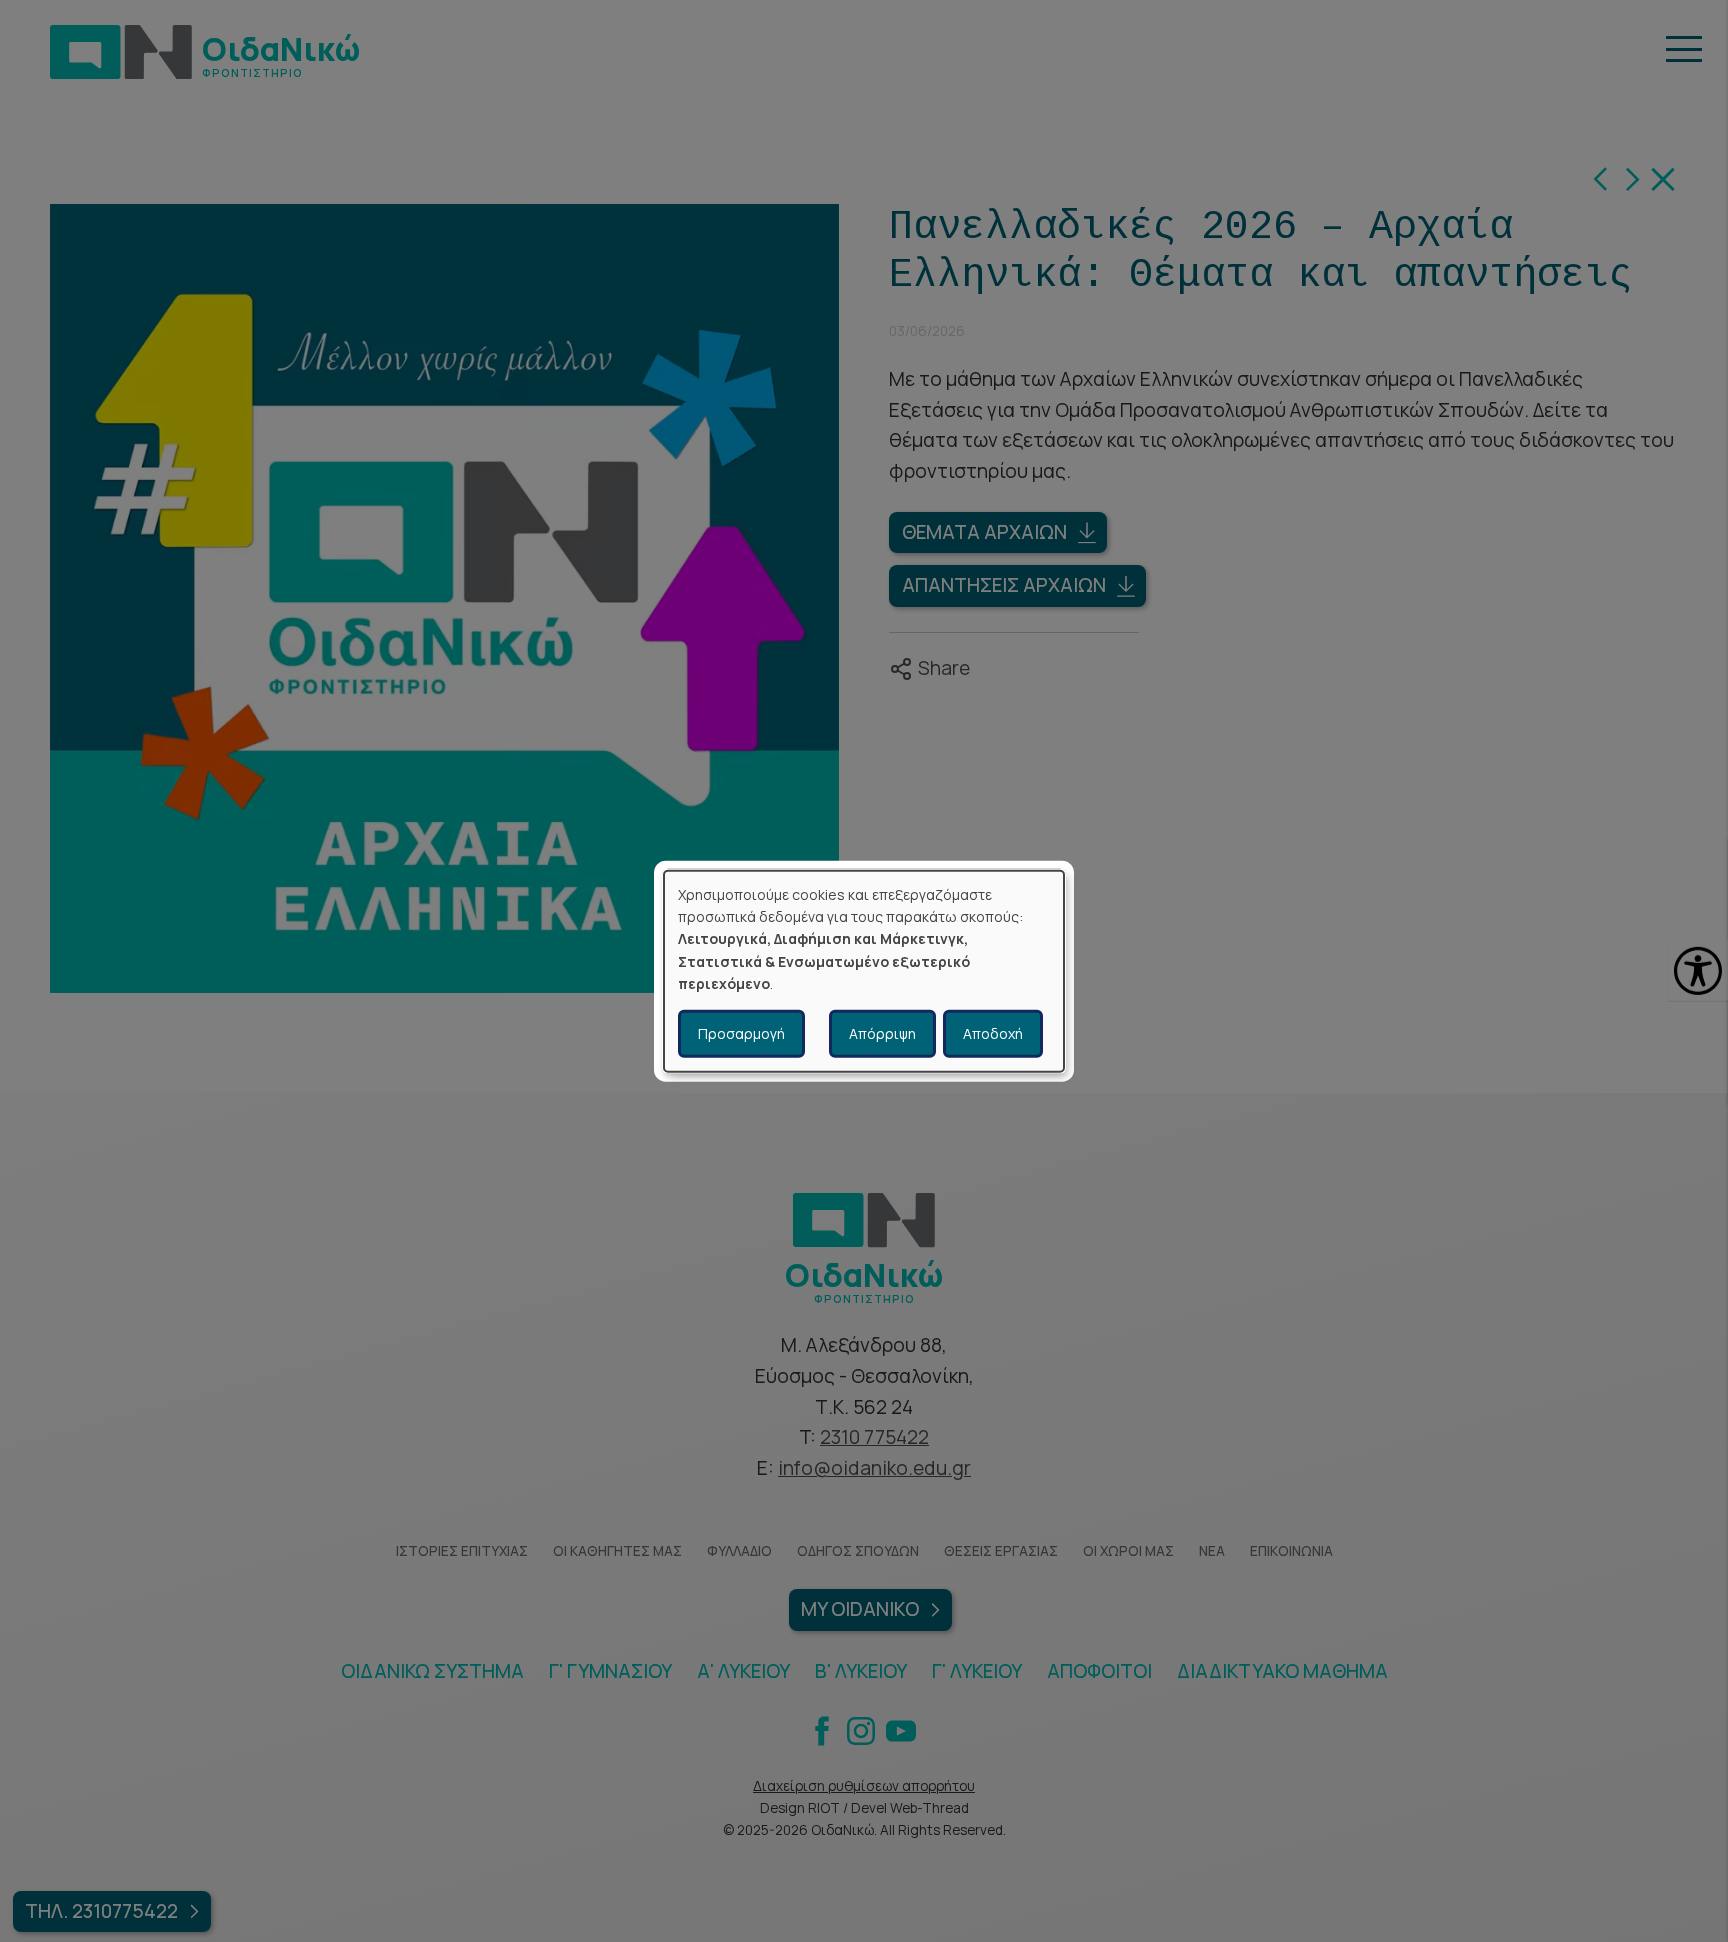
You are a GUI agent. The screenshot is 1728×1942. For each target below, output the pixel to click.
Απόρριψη (882, 1032)
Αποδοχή (993, 1032)
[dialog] (864, 971)
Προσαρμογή (741, 1032)
